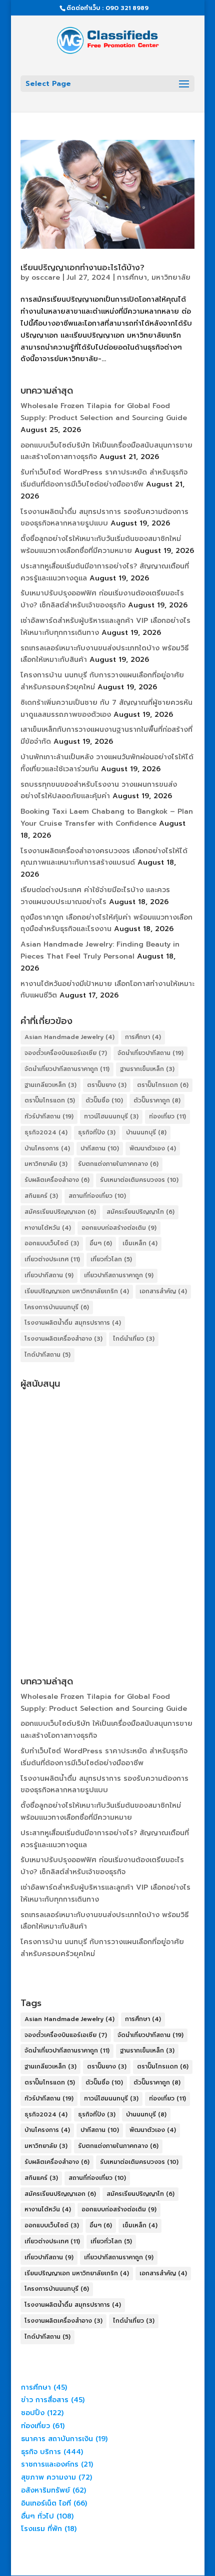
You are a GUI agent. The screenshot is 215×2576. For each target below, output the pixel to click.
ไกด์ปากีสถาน (47, 1355)
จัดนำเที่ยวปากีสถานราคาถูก (67, 1069)
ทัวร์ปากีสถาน (49, 1116)
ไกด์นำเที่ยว (134, 1339)
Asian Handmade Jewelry (69, 1037)
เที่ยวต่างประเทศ (52, 1259)
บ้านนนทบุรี (146, 1132)
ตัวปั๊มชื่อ (104, 1100)
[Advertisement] (107, 1501)
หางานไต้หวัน (48, 1228)
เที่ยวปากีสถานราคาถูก (119, 1275)
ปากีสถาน (100, 1148)
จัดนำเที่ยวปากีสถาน (150, 1053)
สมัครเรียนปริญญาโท (140, 1212)
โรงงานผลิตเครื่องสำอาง (63, 1339)
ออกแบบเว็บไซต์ (52, 1243)
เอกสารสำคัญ (163, 1291)
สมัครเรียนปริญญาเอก (60, 1212)
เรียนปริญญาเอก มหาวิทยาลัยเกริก (77, 1291)
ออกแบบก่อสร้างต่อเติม (119, 1228)
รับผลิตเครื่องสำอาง (57, 1180)
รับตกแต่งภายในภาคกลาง (118, 1164)
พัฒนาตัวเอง (153, 1148)
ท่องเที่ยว (167, 1116)
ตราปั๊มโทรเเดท (163, 1085)
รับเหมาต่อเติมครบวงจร (139, 1180)
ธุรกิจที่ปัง (97, 1132)
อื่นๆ (101, 1243)
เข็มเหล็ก (140, 1243)
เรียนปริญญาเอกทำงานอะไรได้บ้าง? (82, 268)
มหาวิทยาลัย (171, 277)
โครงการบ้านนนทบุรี (57, 1307)
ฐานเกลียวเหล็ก (50, 1085)
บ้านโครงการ (47, 1148)
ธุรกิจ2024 (46, 1132)
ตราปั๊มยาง (107, 1085)
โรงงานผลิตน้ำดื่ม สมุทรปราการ (73, 1323)
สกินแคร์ (41, 1196)
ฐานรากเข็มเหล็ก (147, 1069)
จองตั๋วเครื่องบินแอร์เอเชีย (66, 1053)
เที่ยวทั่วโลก (111, 1259)
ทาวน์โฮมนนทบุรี (111, 1116)
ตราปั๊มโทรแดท (50, 1100)
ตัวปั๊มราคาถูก (157, 1100)
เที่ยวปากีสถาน (49, 1275)
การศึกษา (132, 277)
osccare (46, 277)
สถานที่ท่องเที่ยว (97, 1196)
